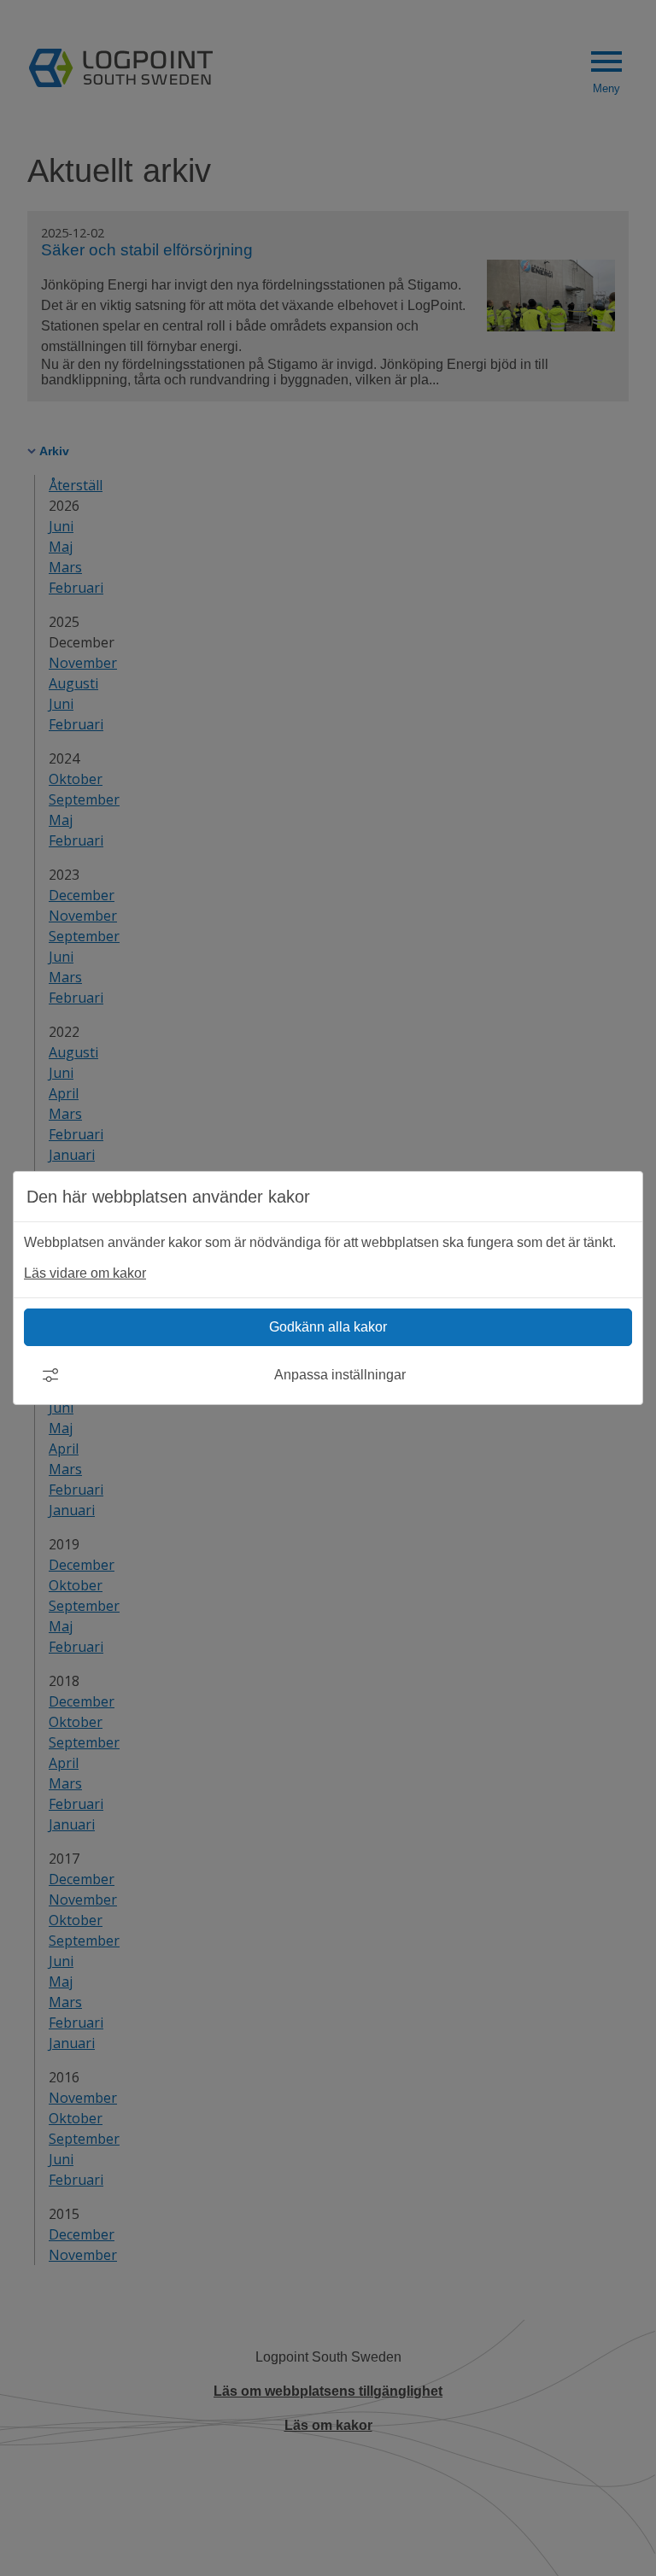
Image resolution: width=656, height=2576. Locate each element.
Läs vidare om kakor (85, 1273)
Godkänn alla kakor (328, 1327)
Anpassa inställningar (340, 1375)
